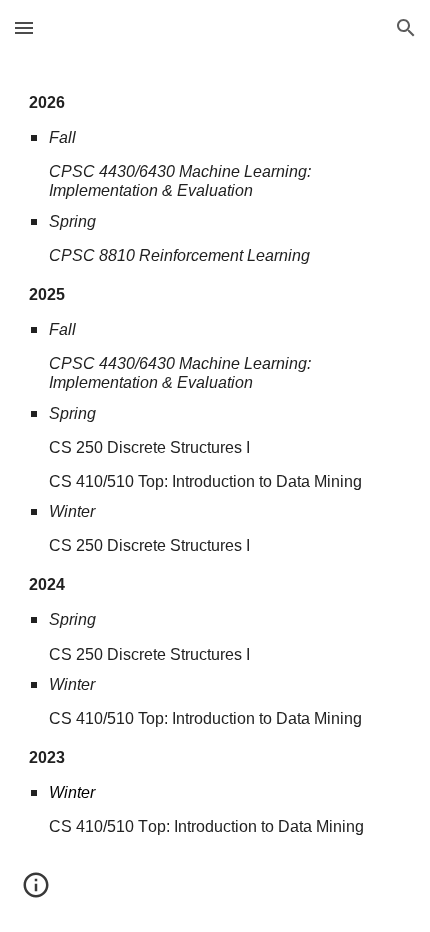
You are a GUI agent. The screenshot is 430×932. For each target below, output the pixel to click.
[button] (24, 27)
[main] (215, 462)
